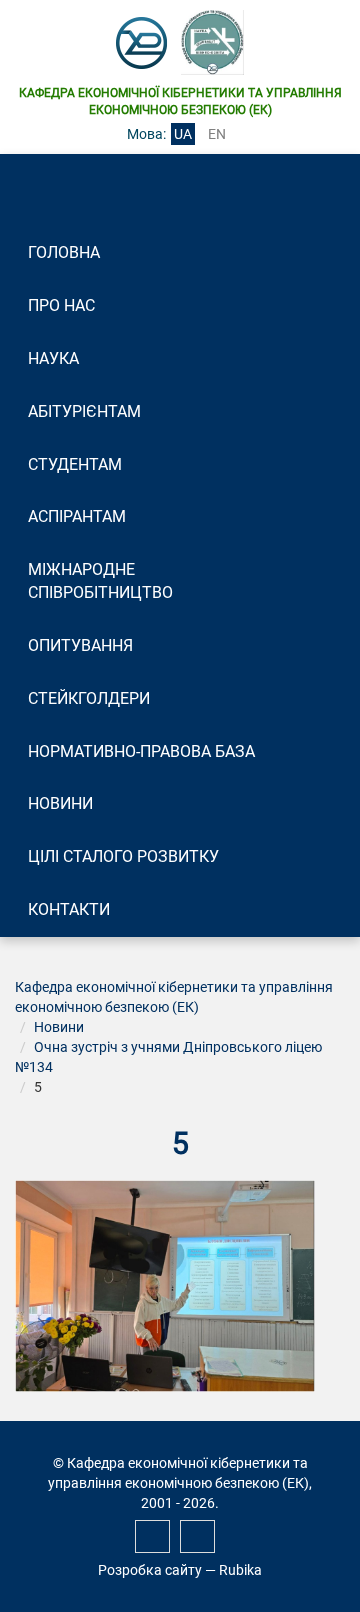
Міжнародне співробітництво (100, 581)
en (217, 134)
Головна (64, 252)
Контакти (69, 909)
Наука (53, 358)
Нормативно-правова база (141, 751)
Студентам (75, 464)
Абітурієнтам (84, 411)
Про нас (61, 305)
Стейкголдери (89, 698)
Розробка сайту (150, 1570)
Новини (60, 803)
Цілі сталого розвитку (123, 856)
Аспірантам (77, 516)
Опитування (80, 645)
